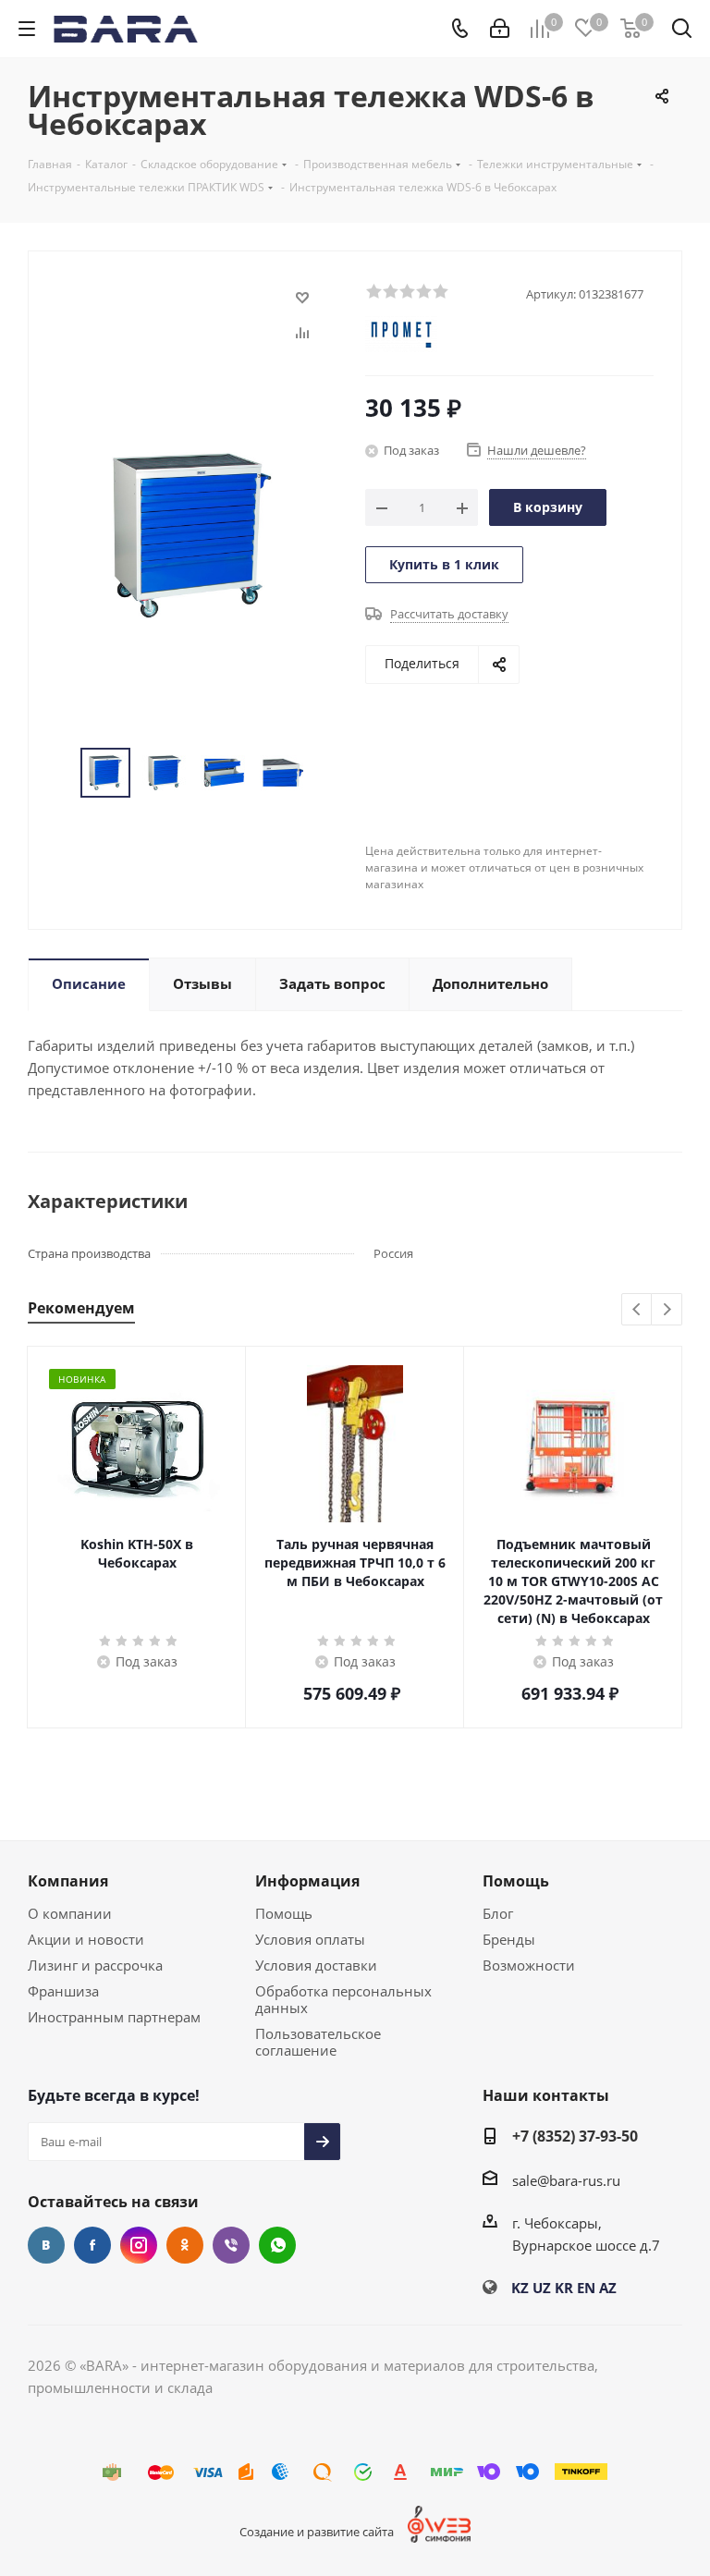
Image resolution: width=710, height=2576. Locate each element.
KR (564, 2288)
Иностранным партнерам (114, 2017)
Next (667, 1310)
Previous (637, 1310)
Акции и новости (86, 1939)
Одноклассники (185, 2245)
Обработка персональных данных (343, 1999)
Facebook (92, 2245)
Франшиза (63, 1991)
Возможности (529, 1965)
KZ (520, 2288)
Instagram (139, 2245)
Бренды (509, 1939)
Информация (307, 1881)
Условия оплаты (310, 1939)
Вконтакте (46, 2245)
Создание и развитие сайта (317, 2532)
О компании (70, 1913)
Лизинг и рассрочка (95, 1965)
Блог (498, 1913)
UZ (542, 2288)
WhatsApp (277, 2245)
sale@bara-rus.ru (566, 2180)
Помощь (284, 1913)
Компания (68, 1881)
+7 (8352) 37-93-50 (575, 2136)
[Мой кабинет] (500, 29)
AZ (608, 2288)
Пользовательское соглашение (318, 2042)
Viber (231, 2245)
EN (586, 2288)
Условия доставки (316, 1965)
